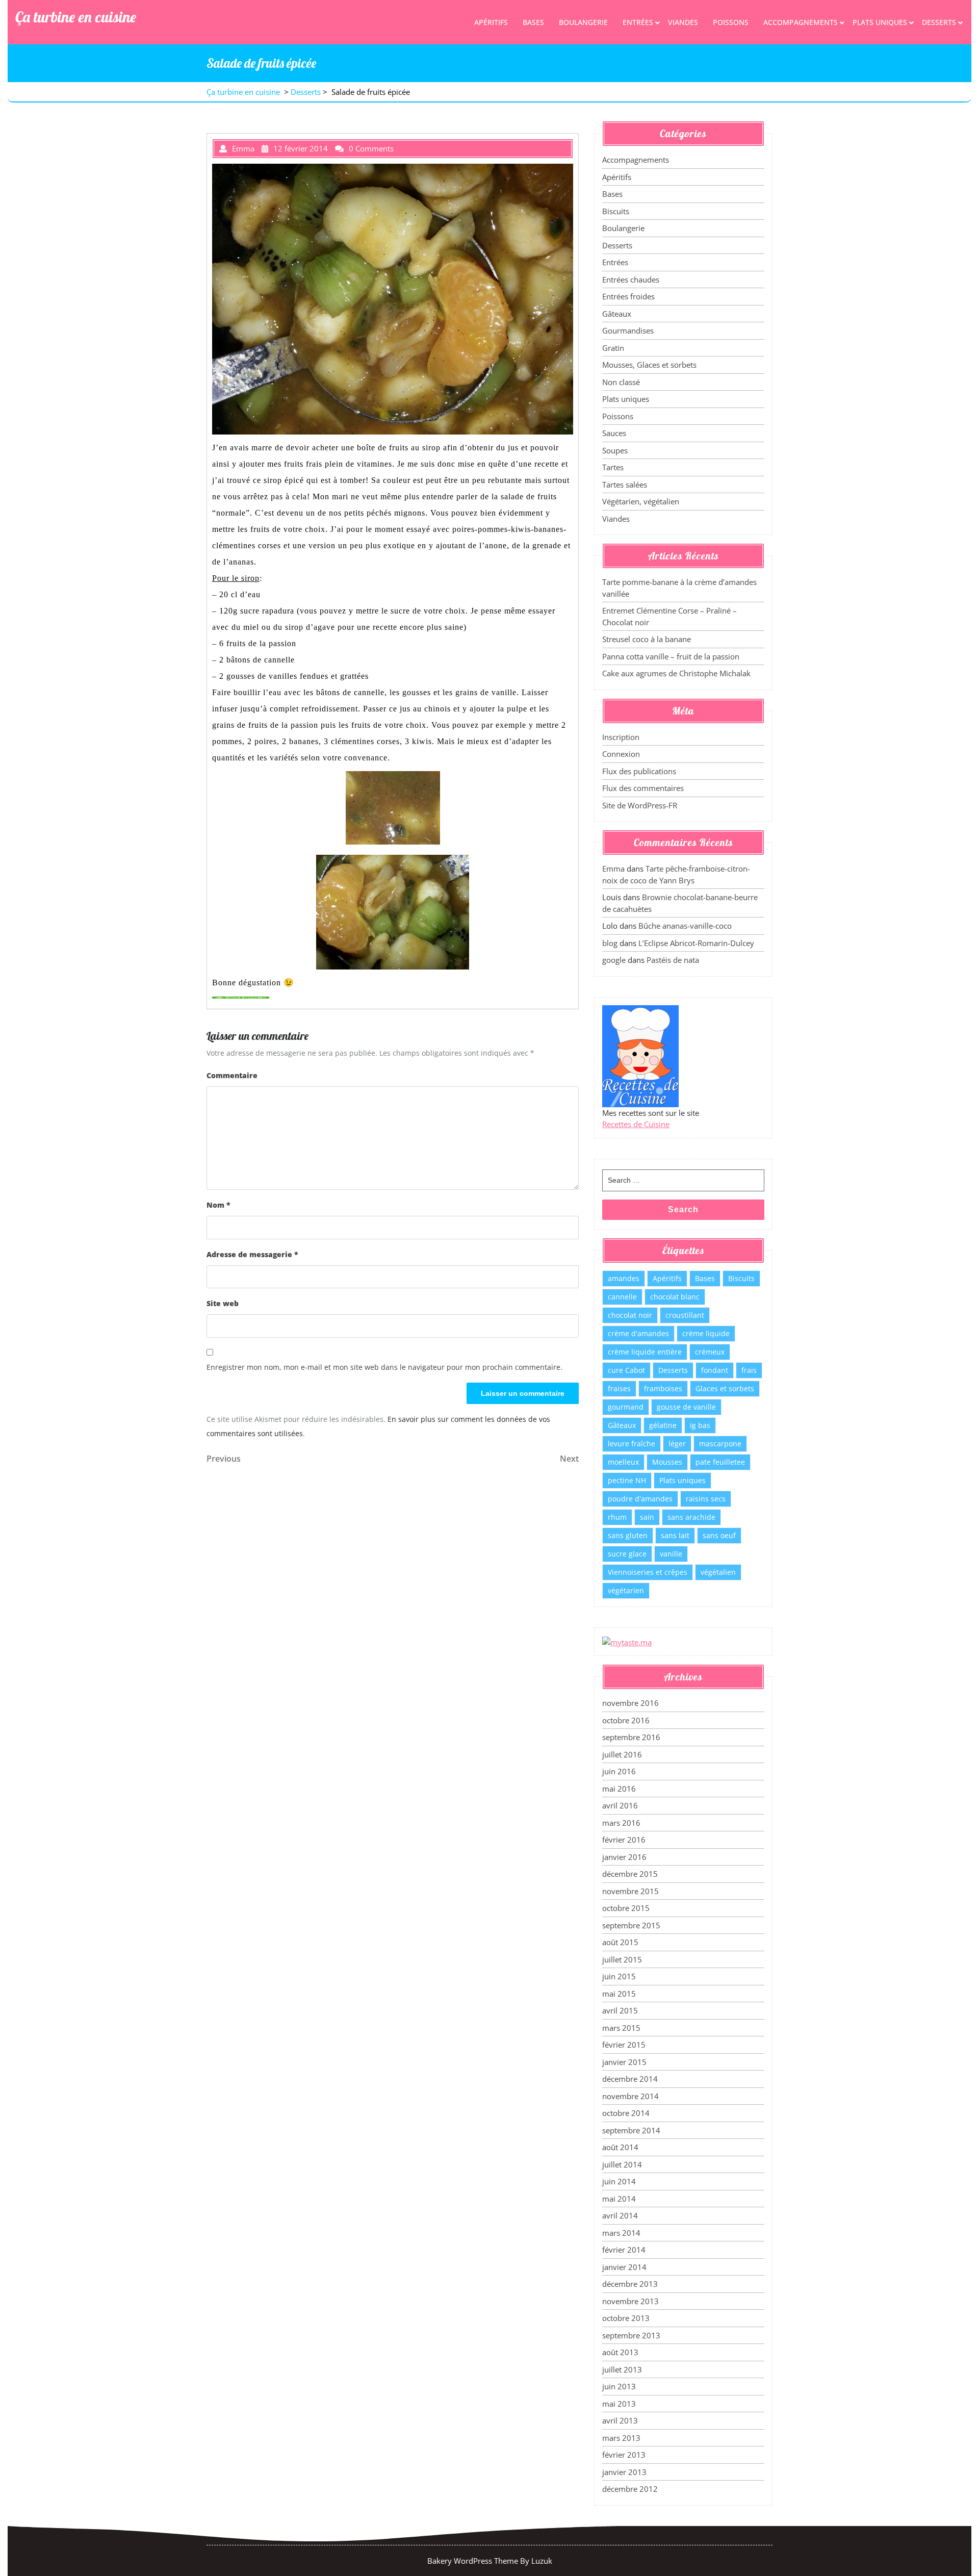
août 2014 (620, 2147)
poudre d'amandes (640, 1499)
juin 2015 (619, 1976)
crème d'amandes (638, 1333)
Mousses (667, 1462)
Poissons (731, 22)
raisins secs (706, 1499)
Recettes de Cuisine (636, 1124)
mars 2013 (621, 2438)
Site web (223, 1303)
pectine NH (627, 1480)
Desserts (939, 22)
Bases (533, 22)
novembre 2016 (630, 1703)
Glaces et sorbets (725, 1388)
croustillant (685, 1315)
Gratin (613, 348)
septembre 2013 (631, 2335)
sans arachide (691, 1517)
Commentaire (232, 1075)
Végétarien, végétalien (641, 501)
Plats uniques (880, 22)
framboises (663, 1388)
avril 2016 (620, 1805)
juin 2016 (619, 1771)
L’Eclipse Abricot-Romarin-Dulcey (696, 943)
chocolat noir (630, 1315)
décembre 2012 (630, 2489)
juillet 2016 (622, 1754)
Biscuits (616, 211)
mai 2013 (619, 2404)
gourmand (626, 1407)
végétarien (626, 1590)
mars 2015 (621, 2028)
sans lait (675, 1535)
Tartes (613, 467)
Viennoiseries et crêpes (648, 1572)
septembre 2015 (631, 1925)
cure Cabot (626, 1370)
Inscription (621, 737)
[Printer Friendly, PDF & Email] (241, 997)
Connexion (621, 754)
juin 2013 (619, 2386)
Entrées (638, 22)
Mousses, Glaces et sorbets (649, 365)
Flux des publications (639, 771)
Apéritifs (491, 22)
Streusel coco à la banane (647, 639)
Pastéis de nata (673, 960)
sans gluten (628, 1535)
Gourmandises (628, 330)
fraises (619, 1388)
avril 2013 (620, 2420)
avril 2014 (620, 2215)
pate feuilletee (720, 1462)
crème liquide (706, 1333)
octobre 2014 (626, 2113)
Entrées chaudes (631, 279)
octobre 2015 (626, 1908)
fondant (715, 1370)
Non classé (621, 382)
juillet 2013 (622, 2369)
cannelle (622, 1297)
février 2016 (624, 1840)
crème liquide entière (645, 1352)
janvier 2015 (624, 2062)
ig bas (700, 1425)
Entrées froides (628, 296)
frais (749, 1370)
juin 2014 (619, 2181)
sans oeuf (719, 1535)
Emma (613, 869)
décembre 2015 (630, 1874)
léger (677, 1444)
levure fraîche (632, 1444)
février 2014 (624, 2250)
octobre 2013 (626, 2318)
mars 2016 (621, 1823)
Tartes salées (625, 484)
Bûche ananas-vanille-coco (685, 926)
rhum (617, 1517)
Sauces (614, 433)
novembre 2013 (630, 2301)
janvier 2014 (624, 2267)
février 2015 (624, 2045)
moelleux (623, 1462)
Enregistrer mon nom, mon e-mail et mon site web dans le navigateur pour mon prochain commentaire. (384, 1367)
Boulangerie (583, 22)
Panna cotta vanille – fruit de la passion (671, 656)
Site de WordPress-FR (640, 805)
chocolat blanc (675, 1297)
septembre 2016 (631, 1737)
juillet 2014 (622, 2164)
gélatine (663, 1425)
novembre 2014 (630, 2096)
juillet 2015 (622, 1959)
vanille (671, 1554)
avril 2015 (620, 2010)
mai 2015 (619, 1994)
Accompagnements (801, 22)
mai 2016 (619, 1789)
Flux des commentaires (643, 788)
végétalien (718, 1572)
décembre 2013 (630, 2284)
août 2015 (620, 1942)
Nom (218, 1205)
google (614, 960)
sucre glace (627, 1554)
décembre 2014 (630, 2079)
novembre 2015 (630, 1891)
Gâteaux (617, 314)
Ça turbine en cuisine (76, 17)
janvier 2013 (624, 2472)
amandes (624, 1278)
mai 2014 (619, 2199)
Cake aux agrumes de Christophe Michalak (676, 673)
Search (683, 1209)
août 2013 (620, 2352)
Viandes (683, 22)
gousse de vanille (686, 1407)
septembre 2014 (631, 2130)
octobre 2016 (626, 1720)
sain (647, 1517)
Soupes (615, 450)
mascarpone (720, 1444)
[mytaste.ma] (627, 1641)
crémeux (710, 1352)
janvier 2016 (624, 1857)
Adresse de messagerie (252, 1254)
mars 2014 (621, 2233)
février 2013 (624, 2455)
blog (610, 943)
